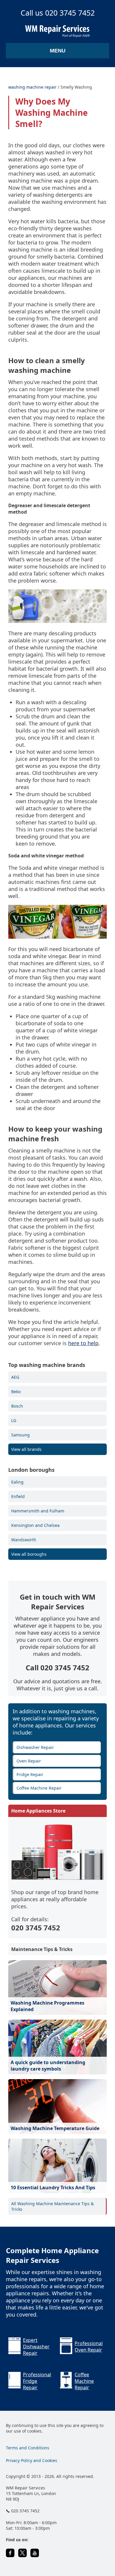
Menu (58, 51)
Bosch (17, 1406)
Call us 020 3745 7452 (58, 13)
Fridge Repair (30, 1774)
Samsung (20, 1435)
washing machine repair (32, 87)
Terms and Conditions (28, 2448)
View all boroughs (29, 1554)
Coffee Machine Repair (39, 1788)
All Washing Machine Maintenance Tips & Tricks (52, 2206)
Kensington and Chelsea (35, 1525)
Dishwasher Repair (35, 1747)
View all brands (26, 1449)
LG (14, 1420)
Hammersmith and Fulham (38, 1511)
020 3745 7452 (36, 1928)
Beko (16, 1392)
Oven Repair (29, 1761)
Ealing (17, 1482)
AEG (15, 1377)
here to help (83, 1343)
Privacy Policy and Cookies (32, 2460)
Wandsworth (24, 1540)
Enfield (18, 1496)
